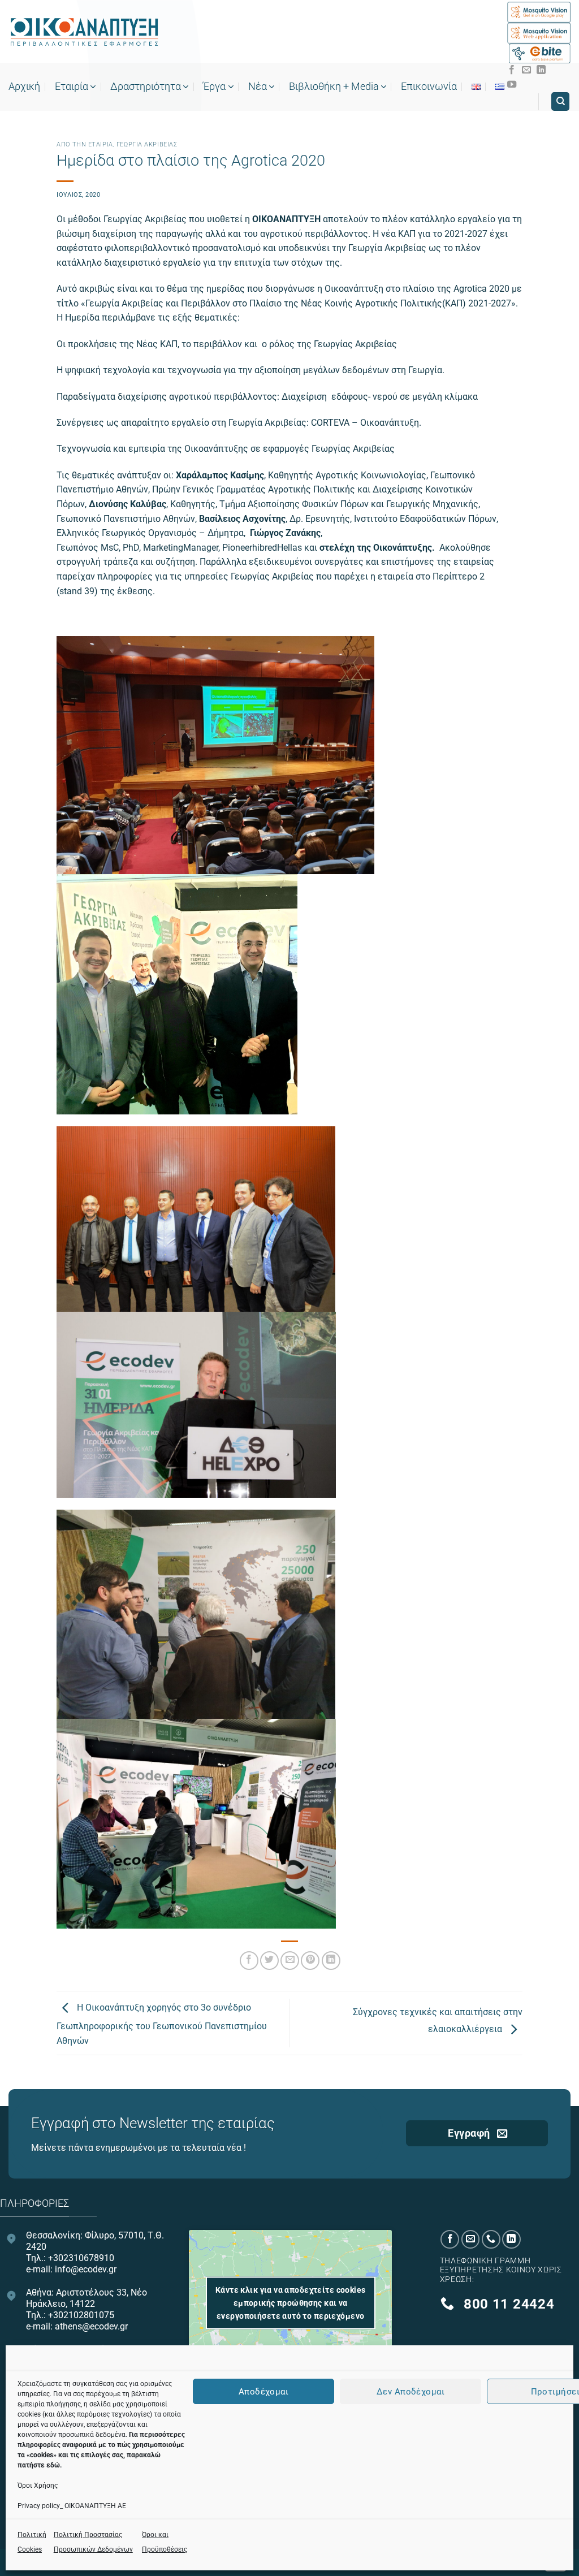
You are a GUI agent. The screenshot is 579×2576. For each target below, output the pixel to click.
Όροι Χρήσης (38, 2486)
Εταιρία (72, 87)
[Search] (560, 101)
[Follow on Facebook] (512, 70)
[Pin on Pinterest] (310, 1961)
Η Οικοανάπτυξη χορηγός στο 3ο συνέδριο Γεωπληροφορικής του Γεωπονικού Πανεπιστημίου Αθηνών (162, 2024)
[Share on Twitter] (269, 1961)
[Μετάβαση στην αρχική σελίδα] (84, 32)
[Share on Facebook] (249, 1961)
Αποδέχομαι (264, 2392)
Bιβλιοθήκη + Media (334, 87)
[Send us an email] (526, 70)
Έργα (214, 87)
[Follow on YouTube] (512, 85)
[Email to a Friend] (290, 1961)
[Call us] (491, 2239)
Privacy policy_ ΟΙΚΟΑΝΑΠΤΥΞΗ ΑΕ (72, 2506)
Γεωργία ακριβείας (147, 144)
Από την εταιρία (85, 144)
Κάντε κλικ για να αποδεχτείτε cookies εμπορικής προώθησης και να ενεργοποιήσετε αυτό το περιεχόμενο (291, 2303)
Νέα (258, 87)
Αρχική (24, 87)
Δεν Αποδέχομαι (411, 2392)
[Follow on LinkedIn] (541, 70)
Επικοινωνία (429, 87)
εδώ (53, 2465)
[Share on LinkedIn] (331, 1961)
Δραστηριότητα (146, 87)
